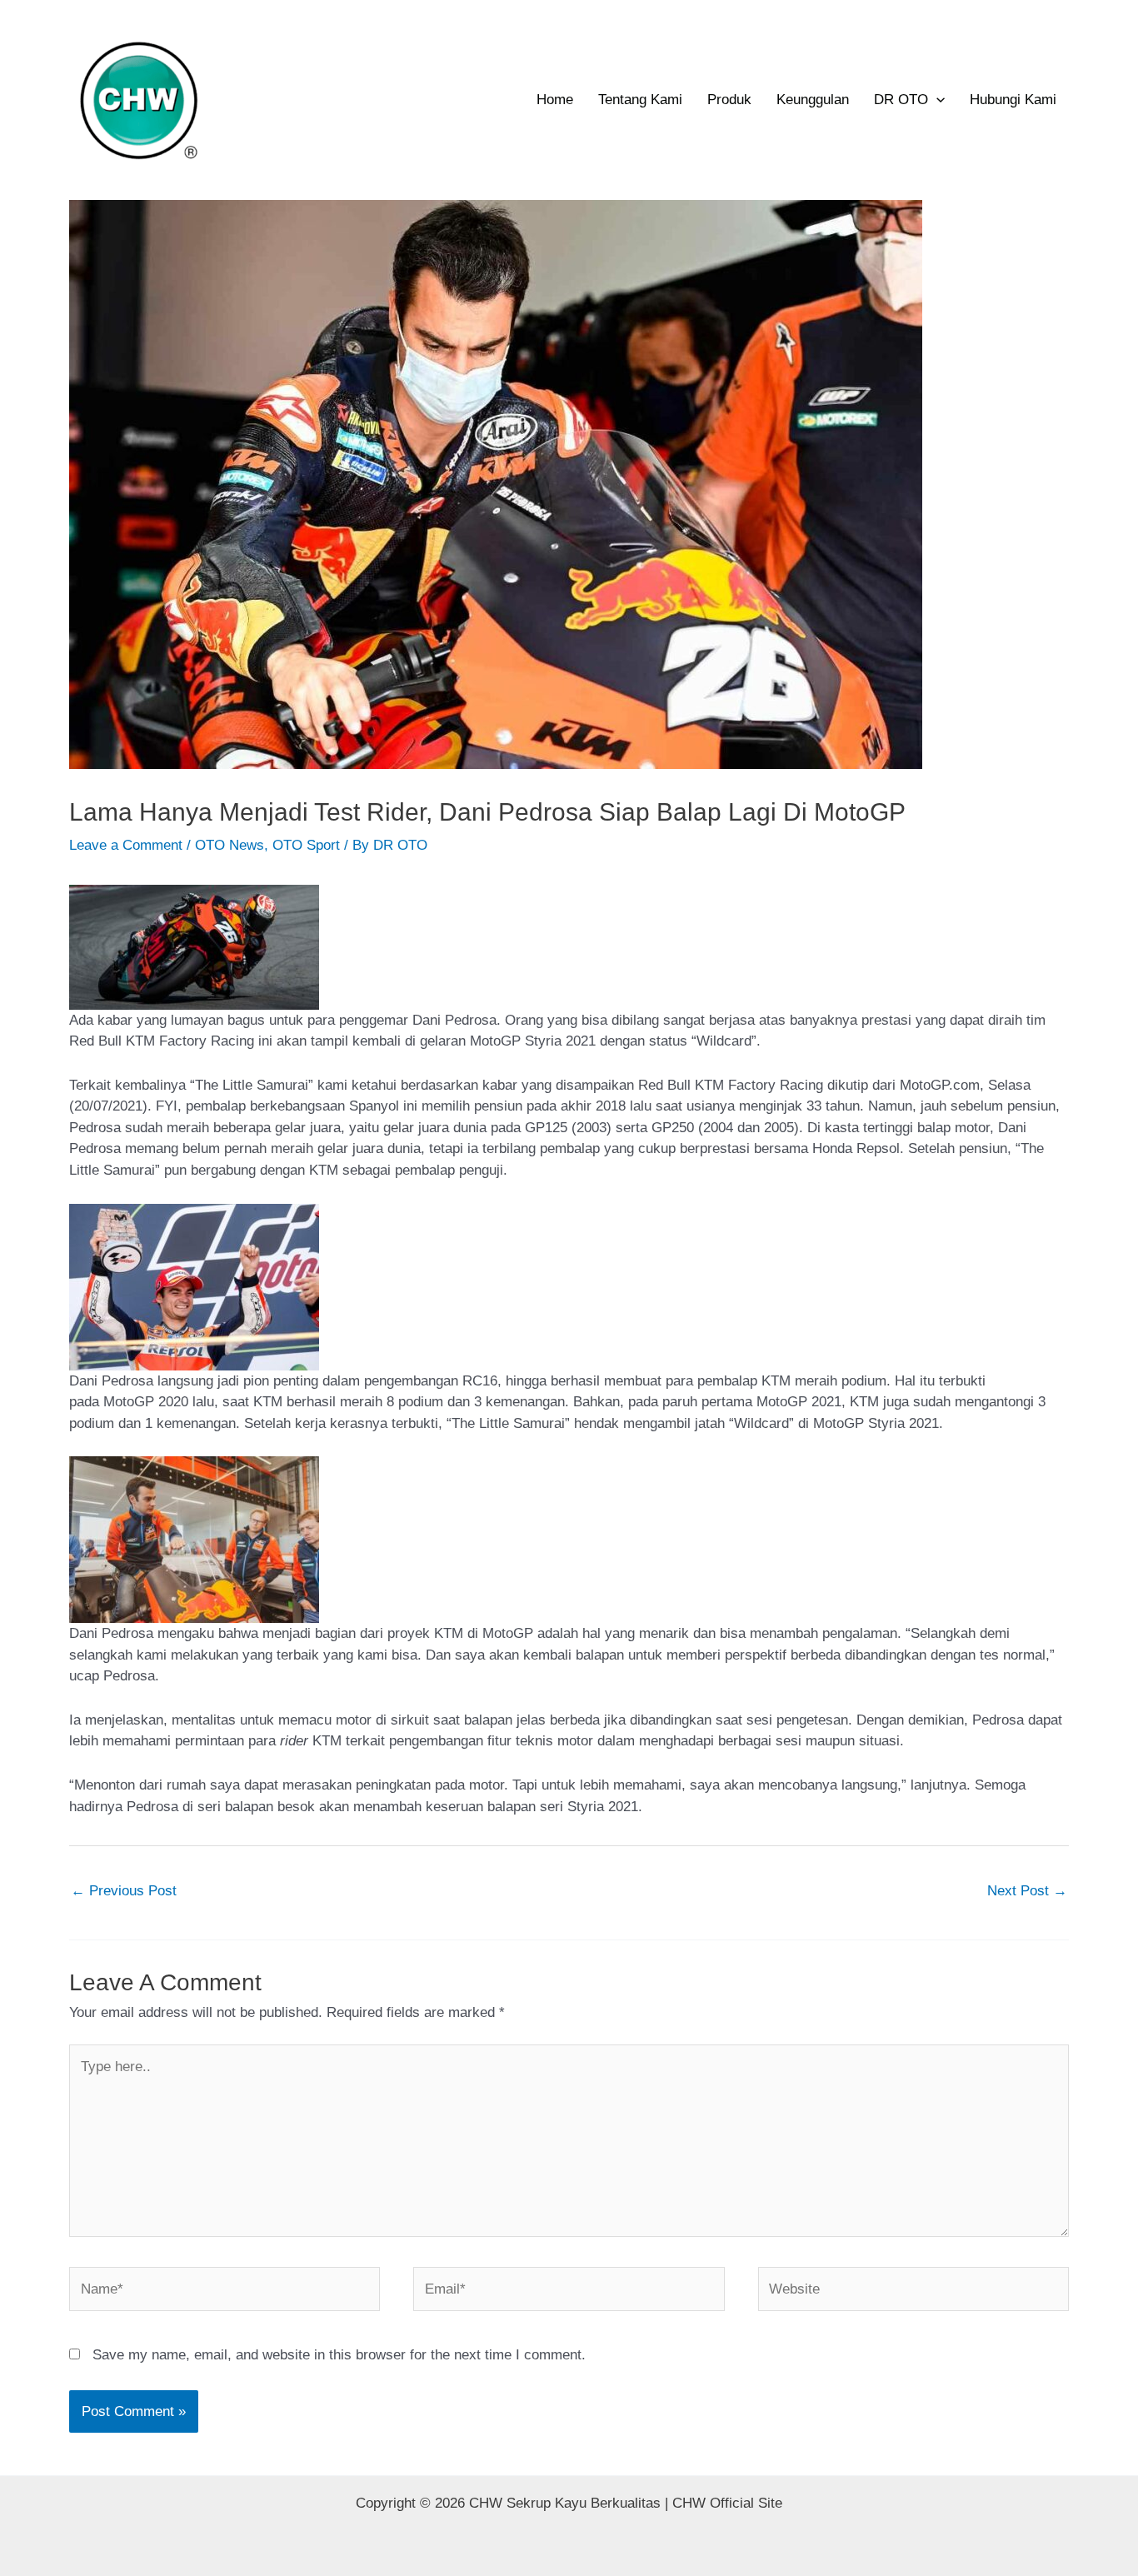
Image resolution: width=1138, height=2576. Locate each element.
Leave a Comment (126, 845)
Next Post (1027, 1891)
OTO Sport (306, 845)
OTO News (230, 845)
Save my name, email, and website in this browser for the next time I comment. (339, 2355)
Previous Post (124, 1891)
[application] (936, 100)
